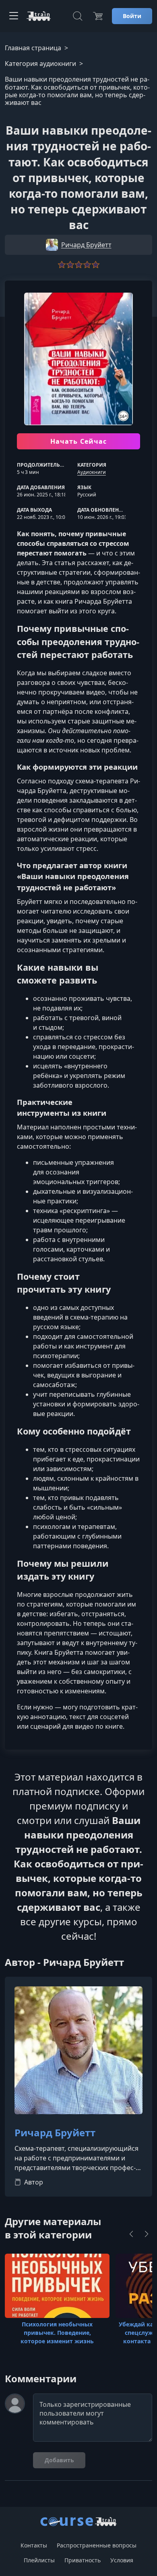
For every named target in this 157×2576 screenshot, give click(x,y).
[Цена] (98, 16)
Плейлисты (39, 2560)
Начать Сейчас (79, 441)
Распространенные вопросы (97, 2545)
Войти (132, 16)
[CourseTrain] (39, 16)
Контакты (34, 2545)
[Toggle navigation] (14, 16)
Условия (122, 2560)
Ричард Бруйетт (55, 2133)
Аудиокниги (92, 472)
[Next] (147, 2234)
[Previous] (131, 2234)
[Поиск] (78, 16)
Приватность (83, 2560)
